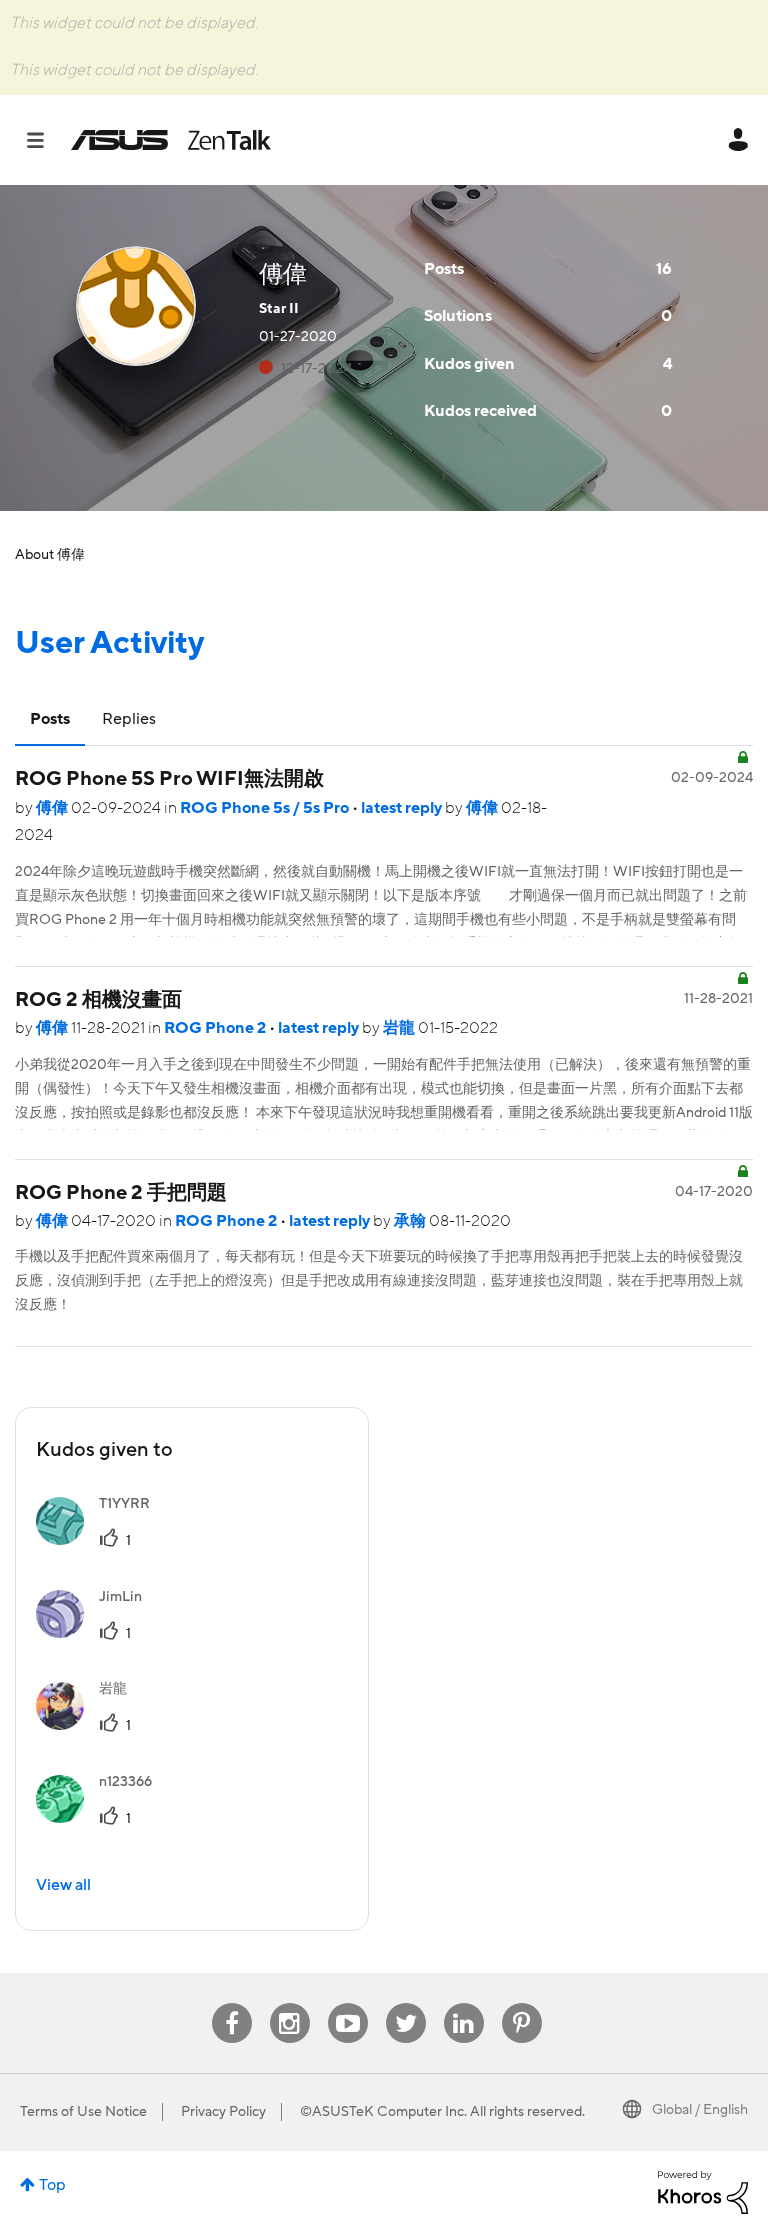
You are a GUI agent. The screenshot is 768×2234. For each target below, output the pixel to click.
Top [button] (52, 2185)
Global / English (700, 2110)
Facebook (232, 2003)
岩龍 (400, 1028)
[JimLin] (96, 1633)
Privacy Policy (223, 2112)
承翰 (411, 1221)
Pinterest (522, 2003)
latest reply (403, 808)
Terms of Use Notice (83, 2112)
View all (63, 1885)
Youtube (348, 2003)
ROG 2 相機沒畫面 (98, 1000)
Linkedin (464, 2003)
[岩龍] (89, 1725)
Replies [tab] (129, 719)
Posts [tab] (50, 719)
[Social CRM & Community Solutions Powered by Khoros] (703, 2192)
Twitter (405, 2003)
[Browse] (45, 140)
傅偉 (53, 808)
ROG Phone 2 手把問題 (121, 1193)
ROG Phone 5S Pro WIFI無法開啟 (169, 779)
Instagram (289, 2003)
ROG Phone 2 (216, 1028)
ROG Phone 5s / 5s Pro (266, 808)
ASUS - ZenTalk (171, 140)
